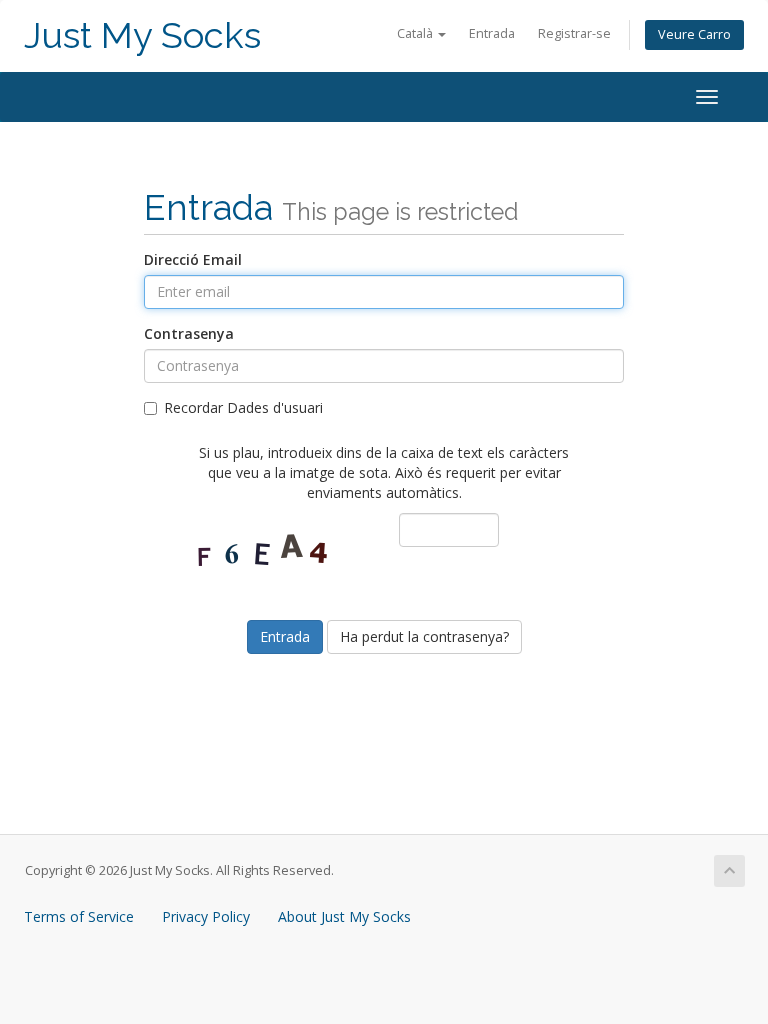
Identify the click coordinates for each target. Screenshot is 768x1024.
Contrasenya (189, 333)
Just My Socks (142, 35)
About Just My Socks (344, 916)
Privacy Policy (206, 916)
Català (416, 33)
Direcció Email (193, 259)
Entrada (492, 33)
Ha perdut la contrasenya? (424, 636)
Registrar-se (574, 33)
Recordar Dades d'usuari (243, 407)
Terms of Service (79, 916)
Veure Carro (694, 34)
